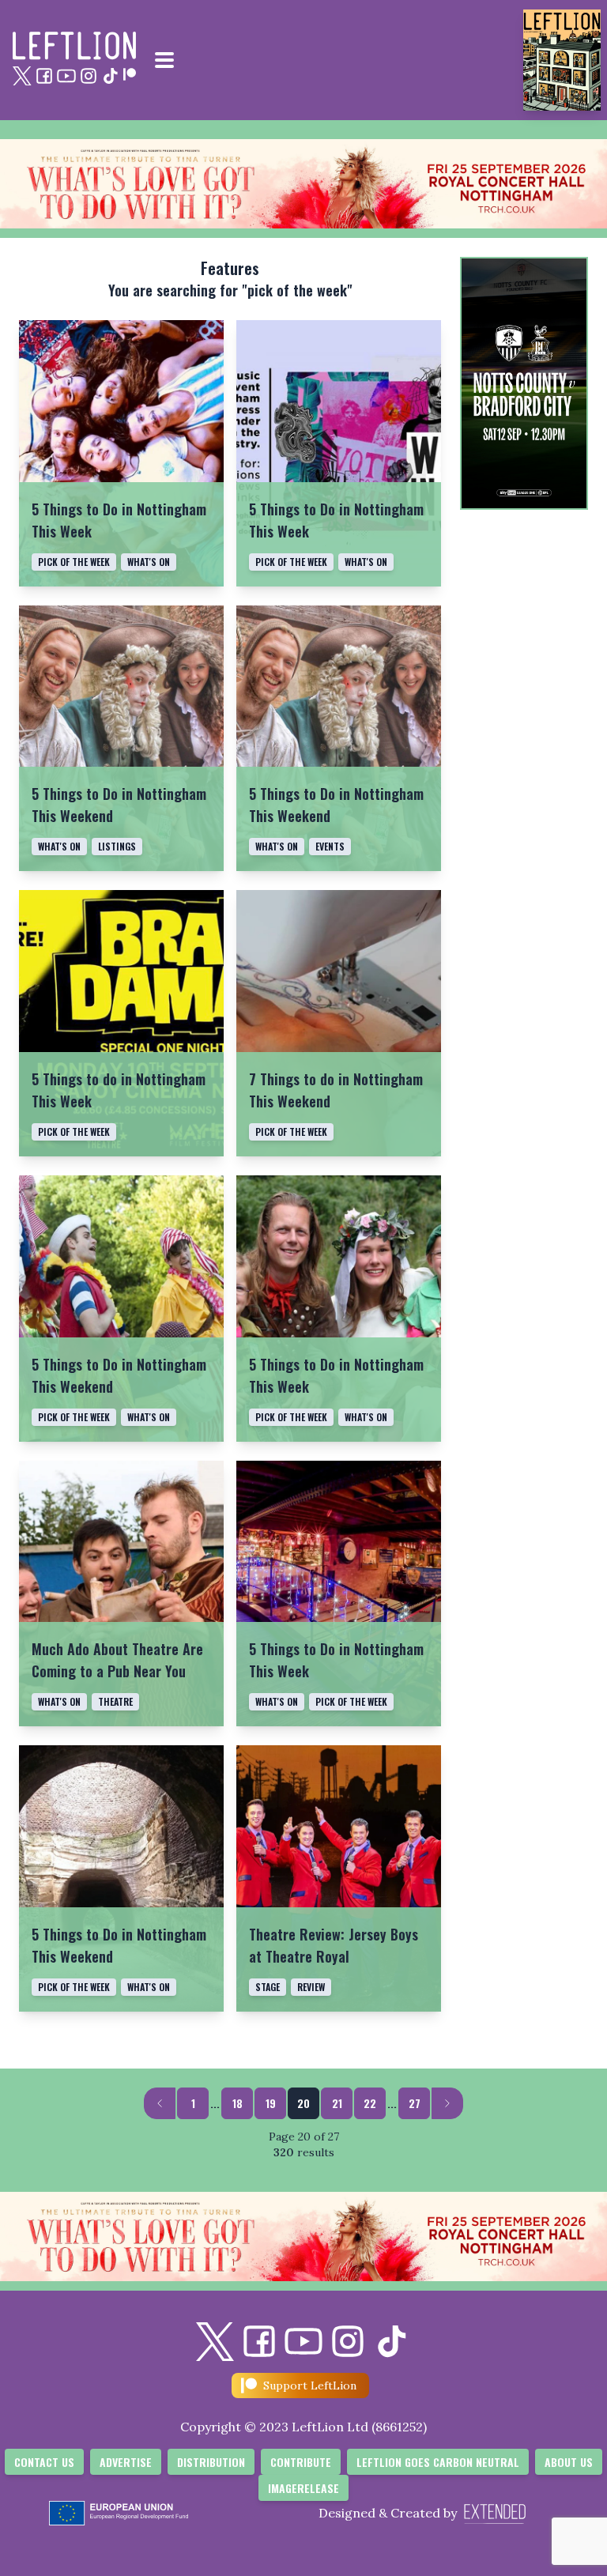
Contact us (44, 2462)
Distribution (211, 2462)
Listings (117, 846)
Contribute (301, 2462)
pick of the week (74, 562)
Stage (268, 1987)
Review (311, 1987)
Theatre (115, 1701)
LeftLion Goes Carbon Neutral (438, 2462)
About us (569, 2462)
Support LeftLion (310, 2386)
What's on (149, 562)
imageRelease (303, 2488)
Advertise (126, 2462)
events (330, 846)
